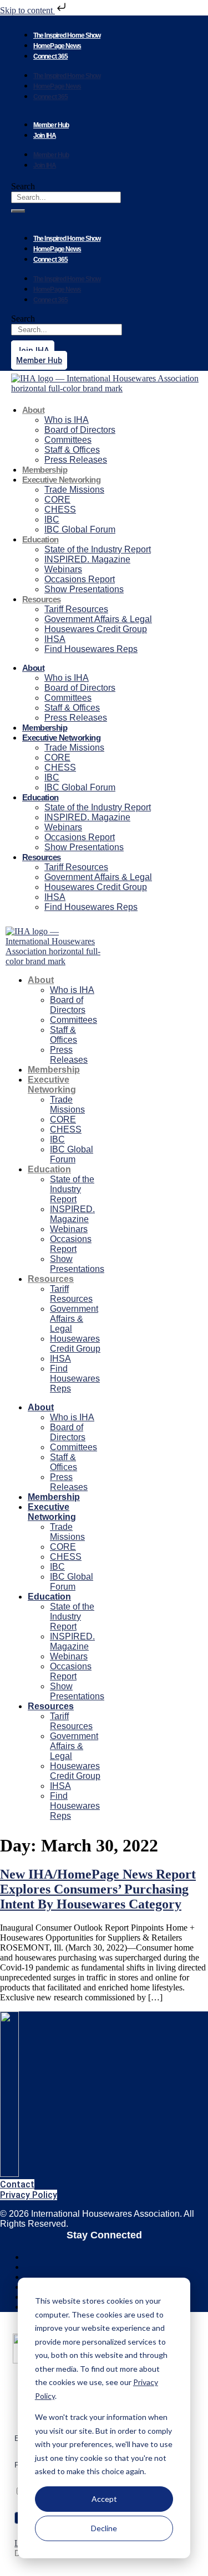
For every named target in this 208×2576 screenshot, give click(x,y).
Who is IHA (67, 420)
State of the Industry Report (98, 549)
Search (23, 186)
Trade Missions (74, 490)
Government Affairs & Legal (98, 619)
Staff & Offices (72, 450)
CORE (57, 500)
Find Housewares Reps (91, 649)
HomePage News (57, 46)
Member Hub (51, 125)
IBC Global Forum (80, 529)
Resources (42, 599)
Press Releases (76, 460)
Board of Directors (80, 430)
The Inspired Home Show (67, 35)
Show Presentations (84, 589)
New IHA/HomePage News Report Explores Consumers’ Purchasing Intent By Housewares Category (98, 1889)
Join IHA (45, 136)
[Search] (18, 211)
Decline (104, 2528)
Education (40, 539)
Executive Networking (61, 480)
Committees (68, 440)
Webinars (63, 569)
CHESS (60, 509)
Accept (104, 2499)
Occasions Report (80, 579)
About (33, 410)
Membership (45, 470)
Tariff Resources (76, 609)
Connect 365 (50, 56)
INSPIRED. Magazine (87, 559)
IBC (52, 519)
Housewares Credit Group (96, 629)
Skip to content (27, 10)
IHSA (55, 639)
